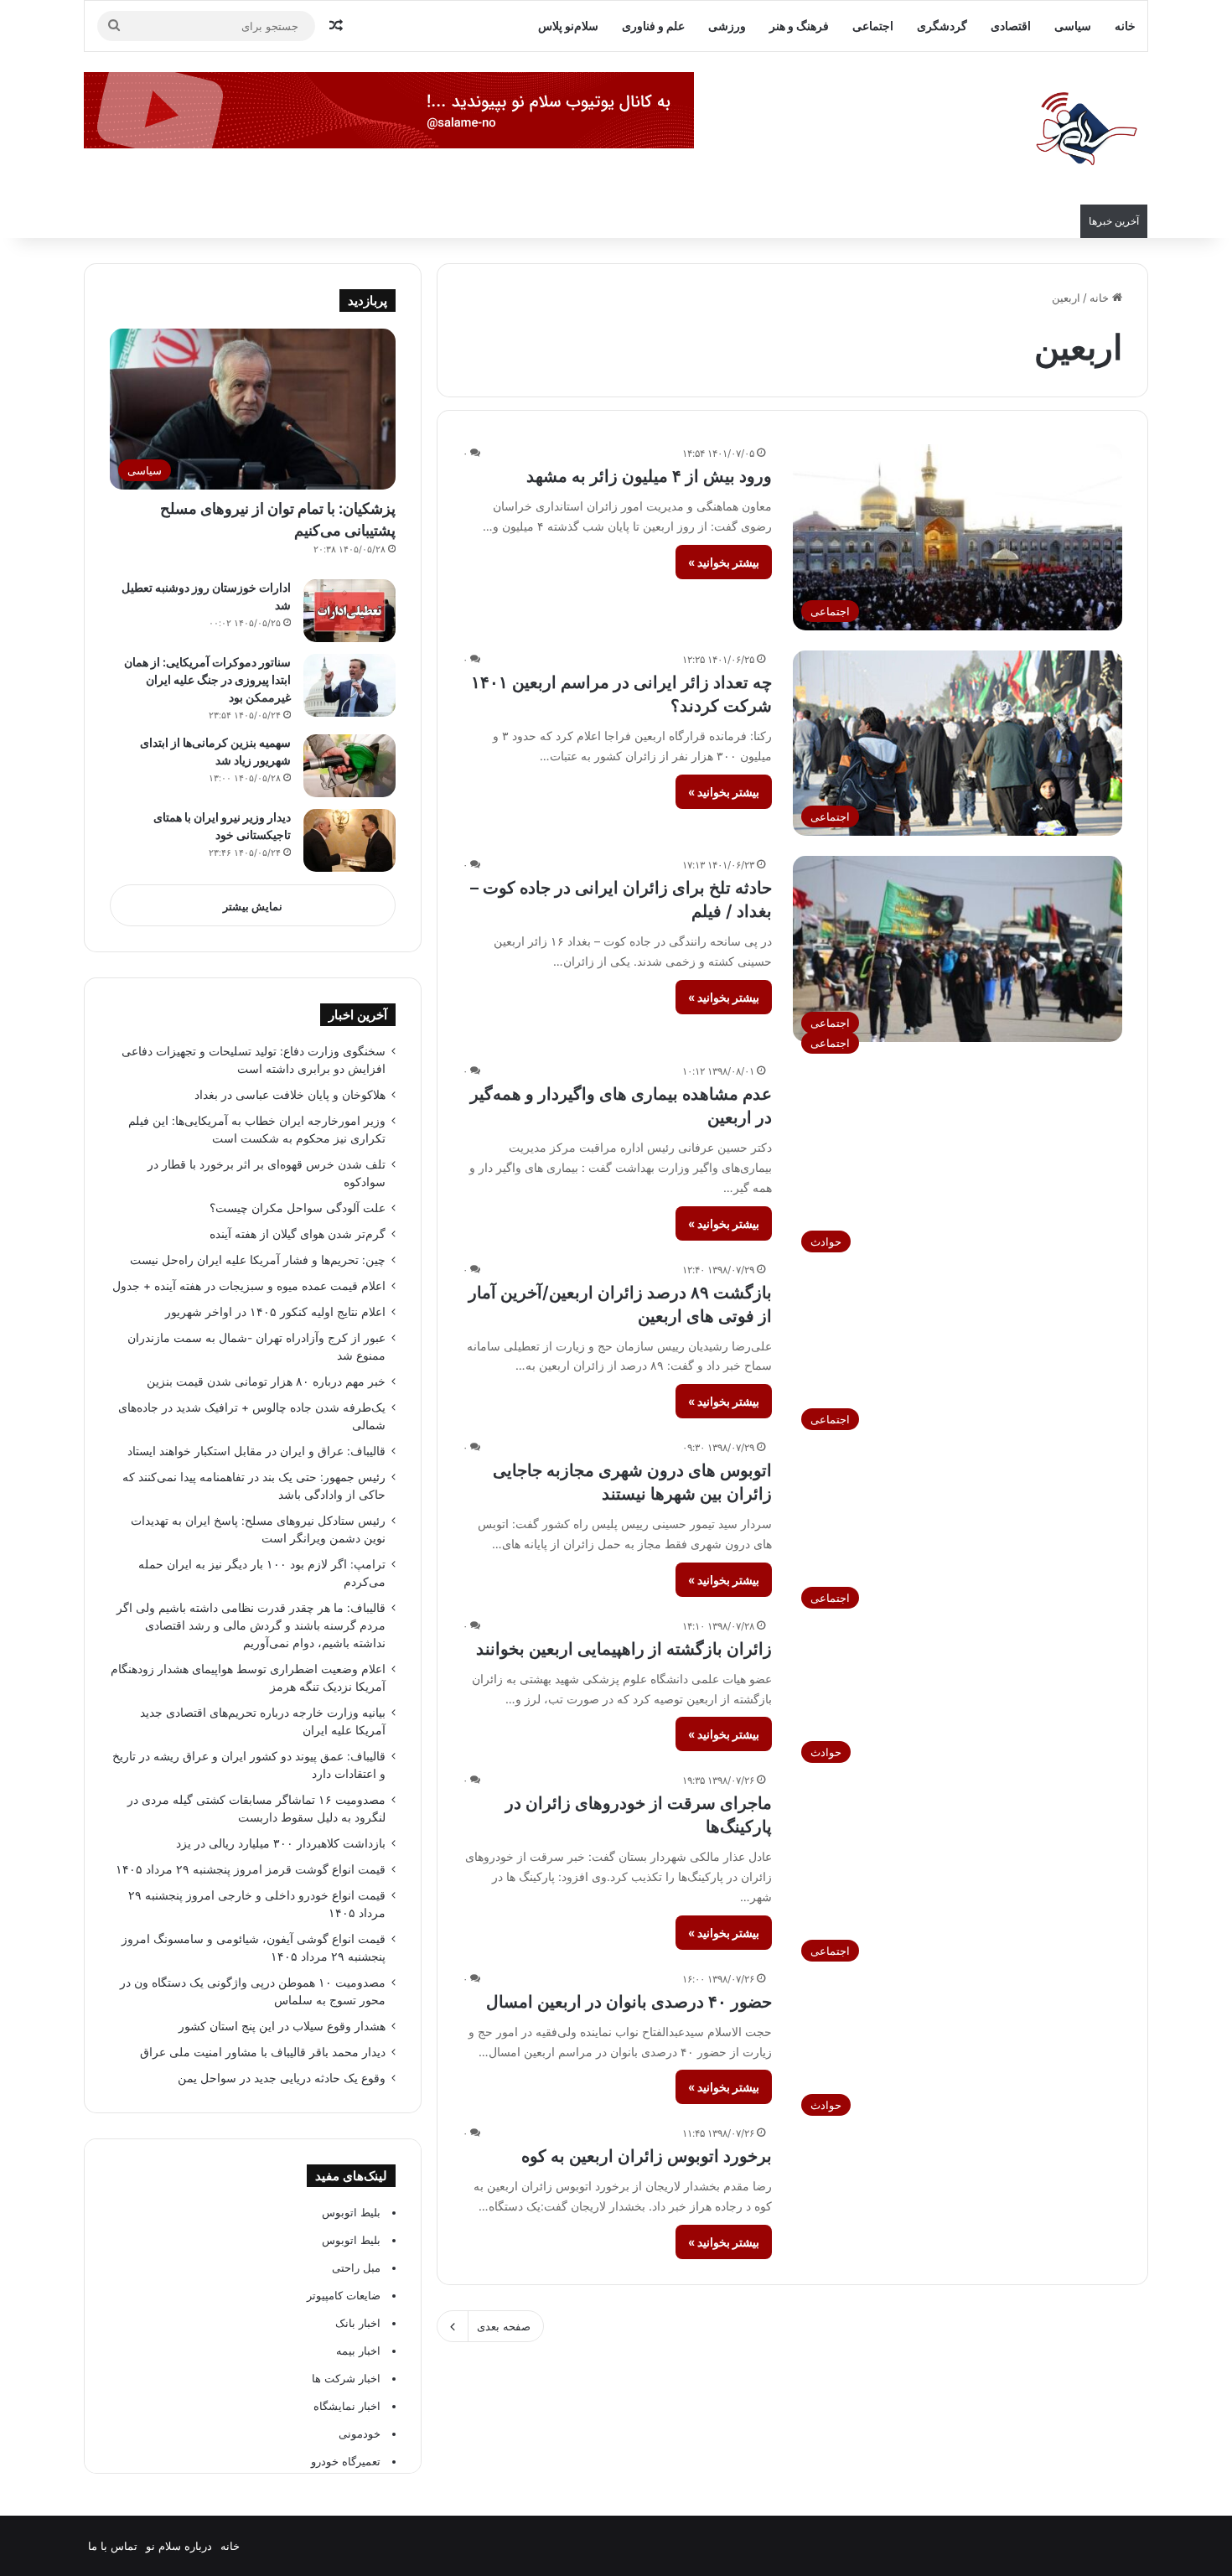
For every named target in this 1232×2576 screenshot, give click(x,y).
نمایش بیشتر (253, 906)
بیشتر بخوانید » (724, 562)
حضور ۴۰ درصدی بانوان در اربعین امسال (629, 2002)
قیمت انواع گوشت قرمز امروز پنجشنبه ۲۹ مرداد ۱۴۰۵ (251, 1869)
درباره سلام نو (179, 2546)
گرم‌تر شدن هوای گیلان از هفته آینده (298, 1234)
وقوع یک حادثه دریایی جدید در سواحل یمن (282, 2078)
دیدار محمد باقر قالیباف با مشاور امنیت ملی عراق (263, 2052)
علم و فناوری (653, 26)
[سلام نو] (1085, 130)
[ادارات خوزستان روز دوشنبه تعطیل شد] (349, 611)
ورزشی (727, 26)
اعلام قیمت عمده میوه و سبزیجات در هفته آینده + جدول (249, 1286)
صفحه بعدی (504, 2326)
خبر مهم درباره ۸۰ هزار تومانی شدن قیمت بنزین (266, 1381)
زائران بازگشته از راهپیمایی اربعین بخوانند (624, 1649)
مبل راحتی (356, 2268)
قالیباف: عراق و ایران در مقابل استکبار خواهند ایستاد (256, 1451)
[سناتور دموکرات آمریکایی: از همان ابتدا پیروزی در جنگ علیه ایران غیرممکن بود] (349, 685)
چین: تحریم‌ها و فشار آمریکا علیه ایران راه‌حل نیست (258, 1260)
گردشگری (942, 26)
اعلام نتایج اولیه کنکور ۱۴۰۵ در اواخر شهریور (275, 1312)
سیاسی (1073, 26)
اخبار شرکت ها (346, 2378)
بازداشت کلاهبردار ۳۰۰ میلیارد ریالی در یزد (281, 1843)
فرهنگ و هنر (799, 26)
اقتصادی (1011, 26)
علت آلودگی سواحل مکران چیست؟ (298, 1208)
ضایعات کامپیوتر (344, 2295)
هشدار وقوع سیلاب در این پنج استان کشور (282, 2026)
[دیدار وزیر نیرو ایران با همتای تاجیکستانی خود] (349, 840)
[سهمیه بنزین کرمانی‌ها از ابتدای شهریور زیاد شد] (349, 766)
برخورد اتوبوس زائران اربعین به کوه (647, 2156)
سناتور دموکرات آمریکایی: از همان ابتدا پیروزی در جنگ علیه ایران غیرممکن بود (207, 679)
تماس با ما (113, 2546)
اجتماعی (873, 26)
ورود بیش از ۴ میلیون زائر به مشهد (649, 476)
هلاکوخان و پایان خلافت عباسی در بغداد (290, 1095)
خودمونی (360, 2433)
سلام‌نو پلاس (568, 26)
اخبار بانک (358, 2323)
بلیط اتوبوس (351, 2212)
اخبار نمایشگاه (347, 2406)
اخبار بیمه (358, 2351)
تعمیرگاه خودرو (346, 2461)
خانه (1125, 26)
